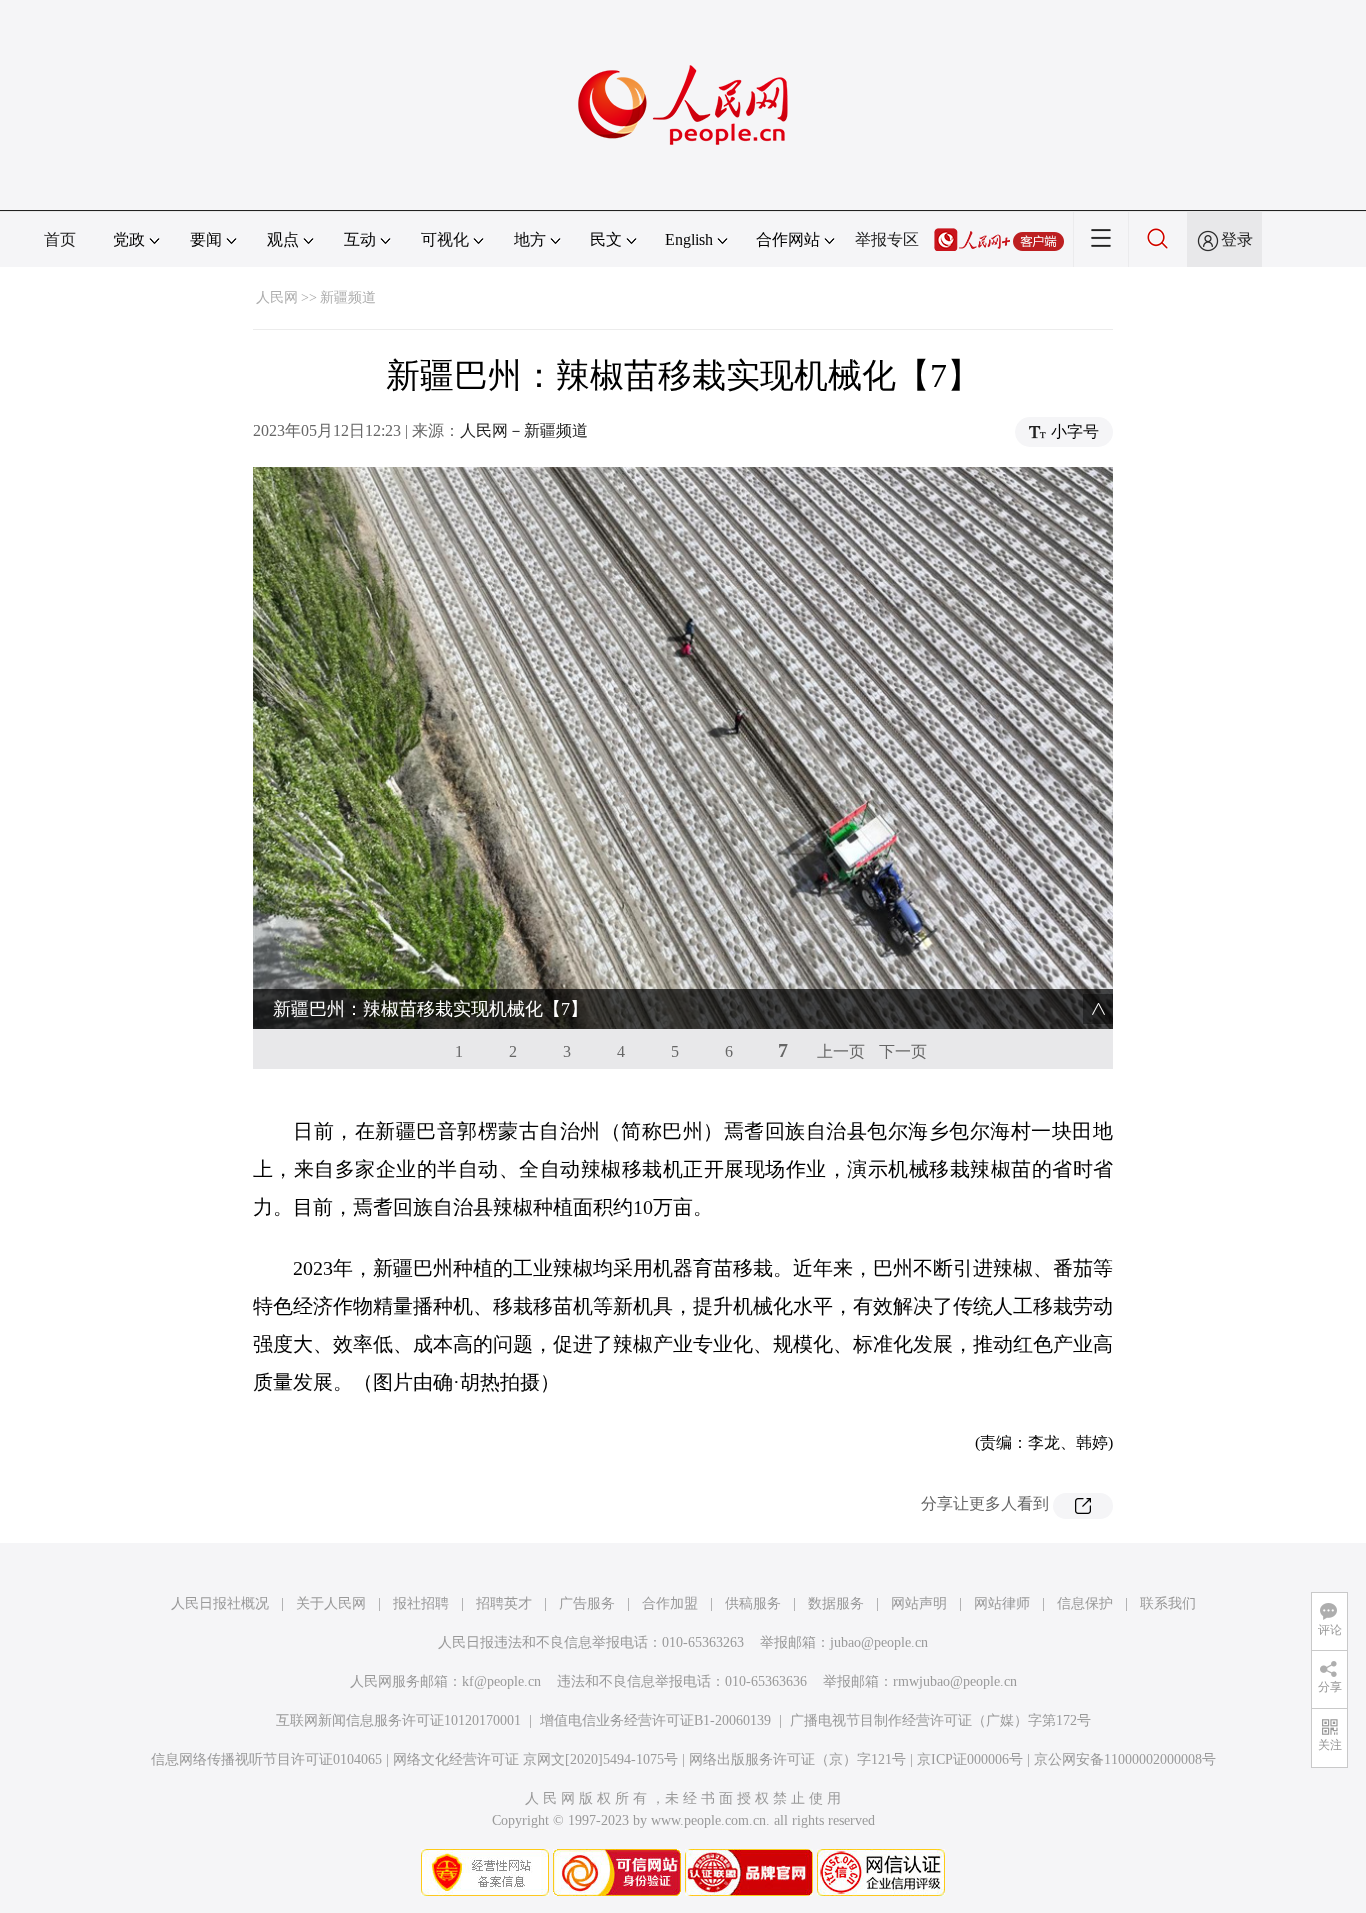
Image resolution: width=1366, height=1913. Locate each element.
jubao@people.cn (879, 1642)
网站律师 (1002, 1603)
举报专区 (887, 239)
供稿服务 (753, 1603)
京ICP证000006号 (970, 1759)
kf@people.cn (501, 1681)
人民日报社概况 (220, 1603)
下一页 (903, 1051)
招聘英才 (504, 1603)
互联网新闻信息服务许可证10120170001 (398, 1720)
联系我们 (1168, 1603)
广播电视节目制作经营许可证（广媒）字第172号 (940, 1720)
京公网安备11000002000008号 (1125, 1759)
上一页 (841, 1051)
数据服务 (836, 1603)
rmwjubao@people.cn (955, 1681)
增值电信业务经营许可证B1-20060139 (655, 1720)
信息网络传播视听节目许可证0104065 (266, 1759)
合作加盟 (670, 1603)
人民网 (277, 297)
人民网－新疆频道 (524, 430)
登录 (1237, 239)
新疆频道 (348, 297)
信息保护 (1085, 1603)
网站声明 (919, 1603)
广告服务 (587, 1603)
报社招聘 (421, 1603)
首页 (60, 239)
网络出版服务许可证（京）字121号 (797, 1759)
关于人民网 (331, 1603)
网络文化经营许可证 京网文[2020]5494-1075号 (535, 1759)
